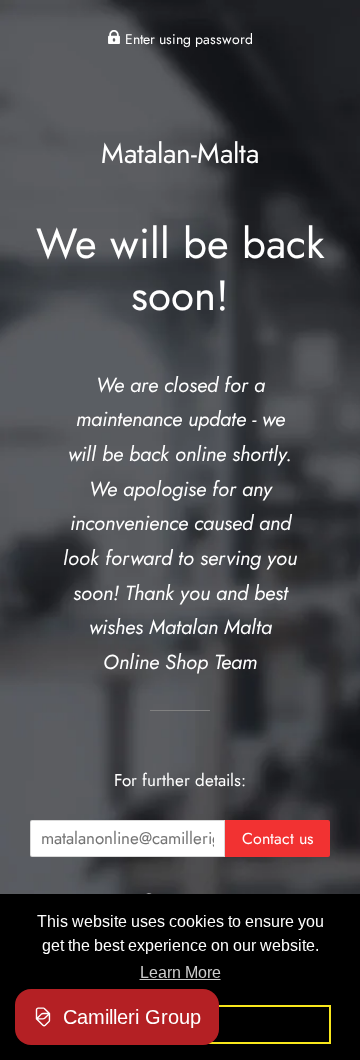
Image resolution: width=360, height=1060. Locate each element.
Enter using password (187, 39)
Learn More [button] (180, 972)
